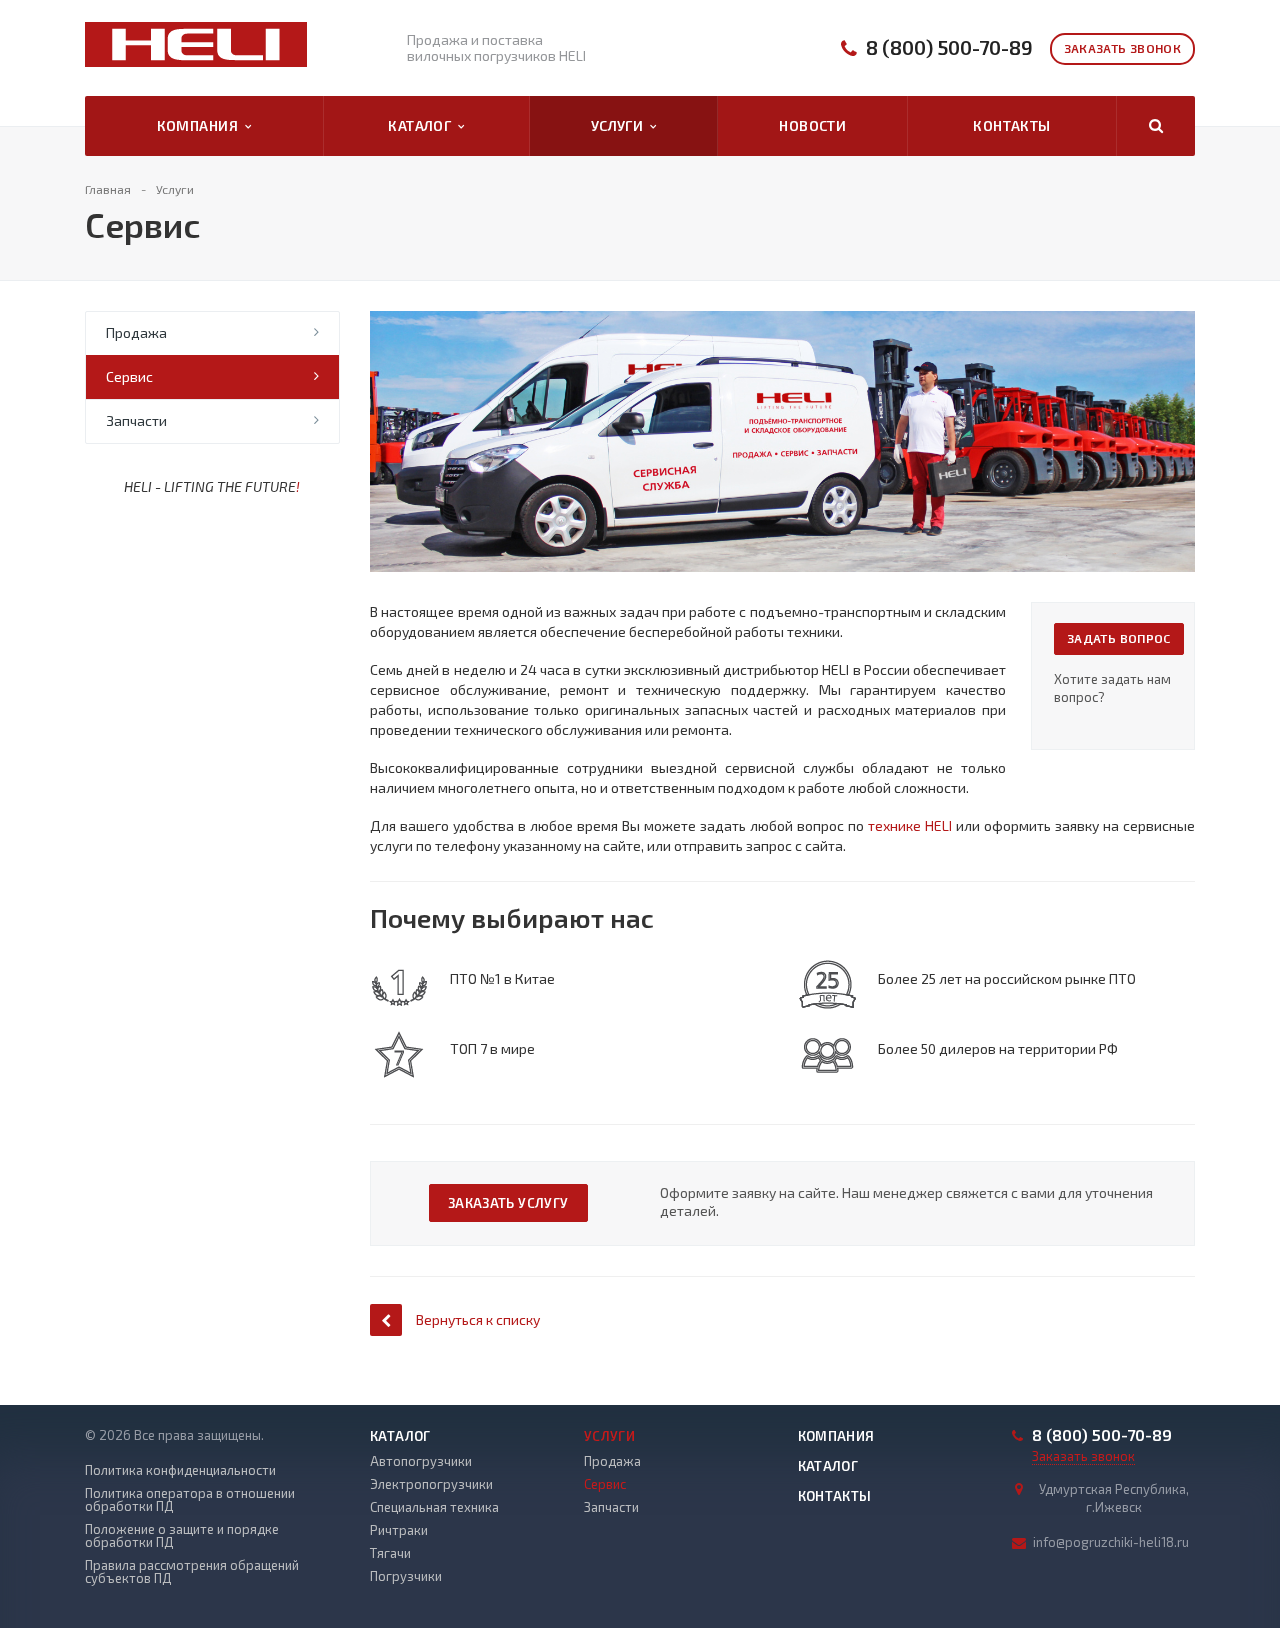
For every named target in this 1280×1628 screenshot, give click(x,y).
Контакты (1011, 125)
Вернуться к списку (478, 1319)
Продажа (136, 332)
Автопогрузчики (421, 1461)
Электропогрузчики (431, 1484)
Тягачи (390, 1553)
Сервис (129, 376)
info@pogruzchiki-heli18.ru (1111, 1542)
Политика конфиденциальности (180, 1470)
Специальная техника (434, 1507)
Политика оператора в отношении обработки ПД (190, 1500)
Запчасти (136, 420)
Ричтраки (399, 1530)
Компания (201, 125)
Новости (812, 125)
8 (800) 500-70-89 (949, 47)
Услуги (620, 125)
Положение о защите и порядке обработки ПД (182, 1536)
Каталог (423, 125)
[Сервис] (782, 320)
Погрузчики (406, 1576)
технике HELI (910, 825)
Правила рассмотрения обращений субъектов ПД (192, 1572)
